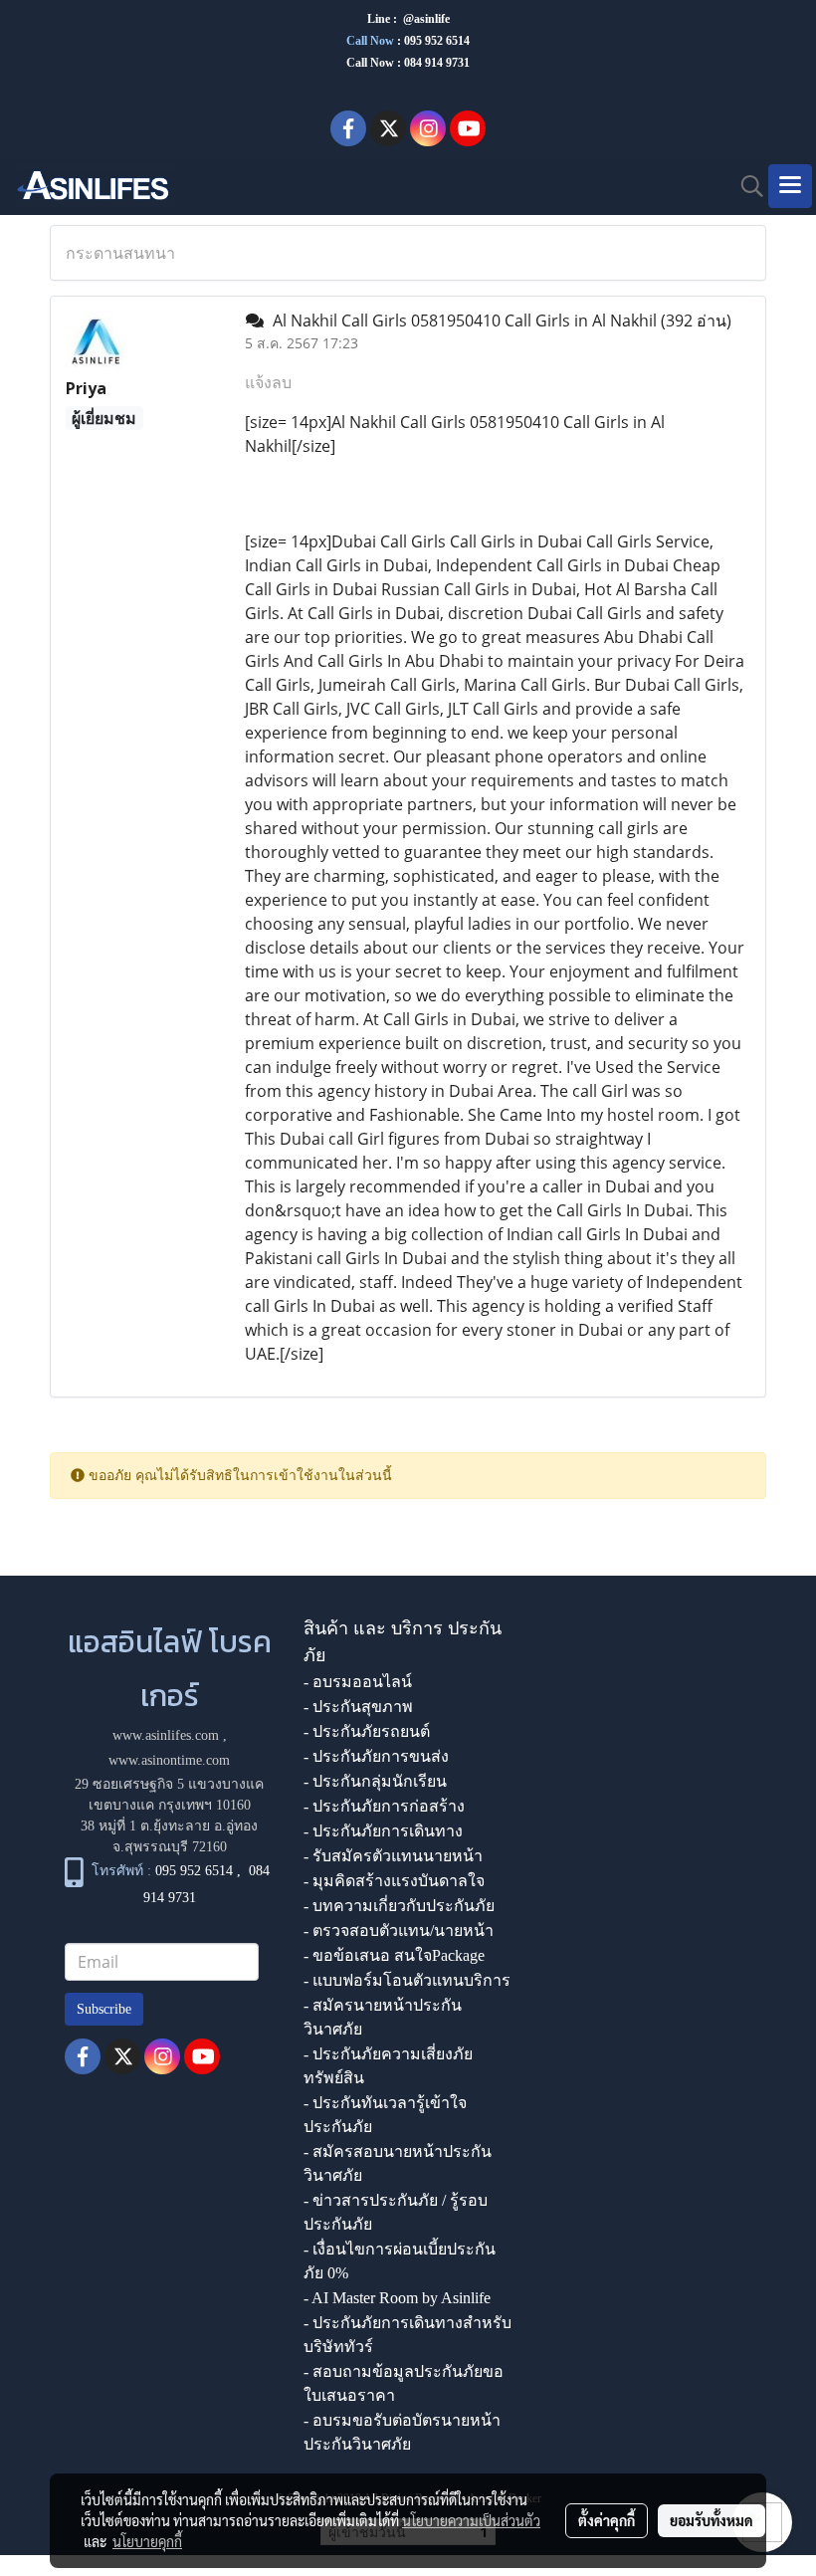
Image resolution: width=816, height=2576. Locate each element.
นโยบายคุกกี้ (147, 2541)
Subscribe (104, 2009)
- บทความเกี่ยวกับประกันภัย (399, 1906)
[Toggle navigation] (790, 186)
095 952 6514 (437, 41)
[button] (745, 186)
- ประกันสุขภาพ (358, 1707)
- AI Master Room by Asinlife (397, 2298)
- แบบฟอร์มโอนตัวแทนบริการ (407, 1980)
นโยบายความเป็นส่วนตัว (471, 2520)
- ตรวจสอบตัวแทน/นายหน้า (399, 1931)
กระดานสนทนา (120, 253)
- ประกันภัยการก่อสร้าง (384, 1806)
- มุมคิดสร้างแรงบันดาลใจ (394, 1881)
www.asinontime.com (169, 1760)
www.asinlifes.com (166, 1735)
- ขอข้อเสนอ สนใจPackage (394, 1955)
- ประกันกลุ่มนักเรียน (375, 1781)
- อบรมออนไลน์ (358, 1682)
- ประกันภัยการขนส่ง (376, 1756)
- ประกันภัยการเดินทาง (383, 1831)
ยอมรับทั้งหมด (712, 2520)
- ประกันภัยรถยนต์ (367, 1731)
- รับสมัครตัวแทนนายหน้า (393, 1856)
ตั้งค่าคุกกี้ (607, 2520)
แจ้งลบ (268, 382)
